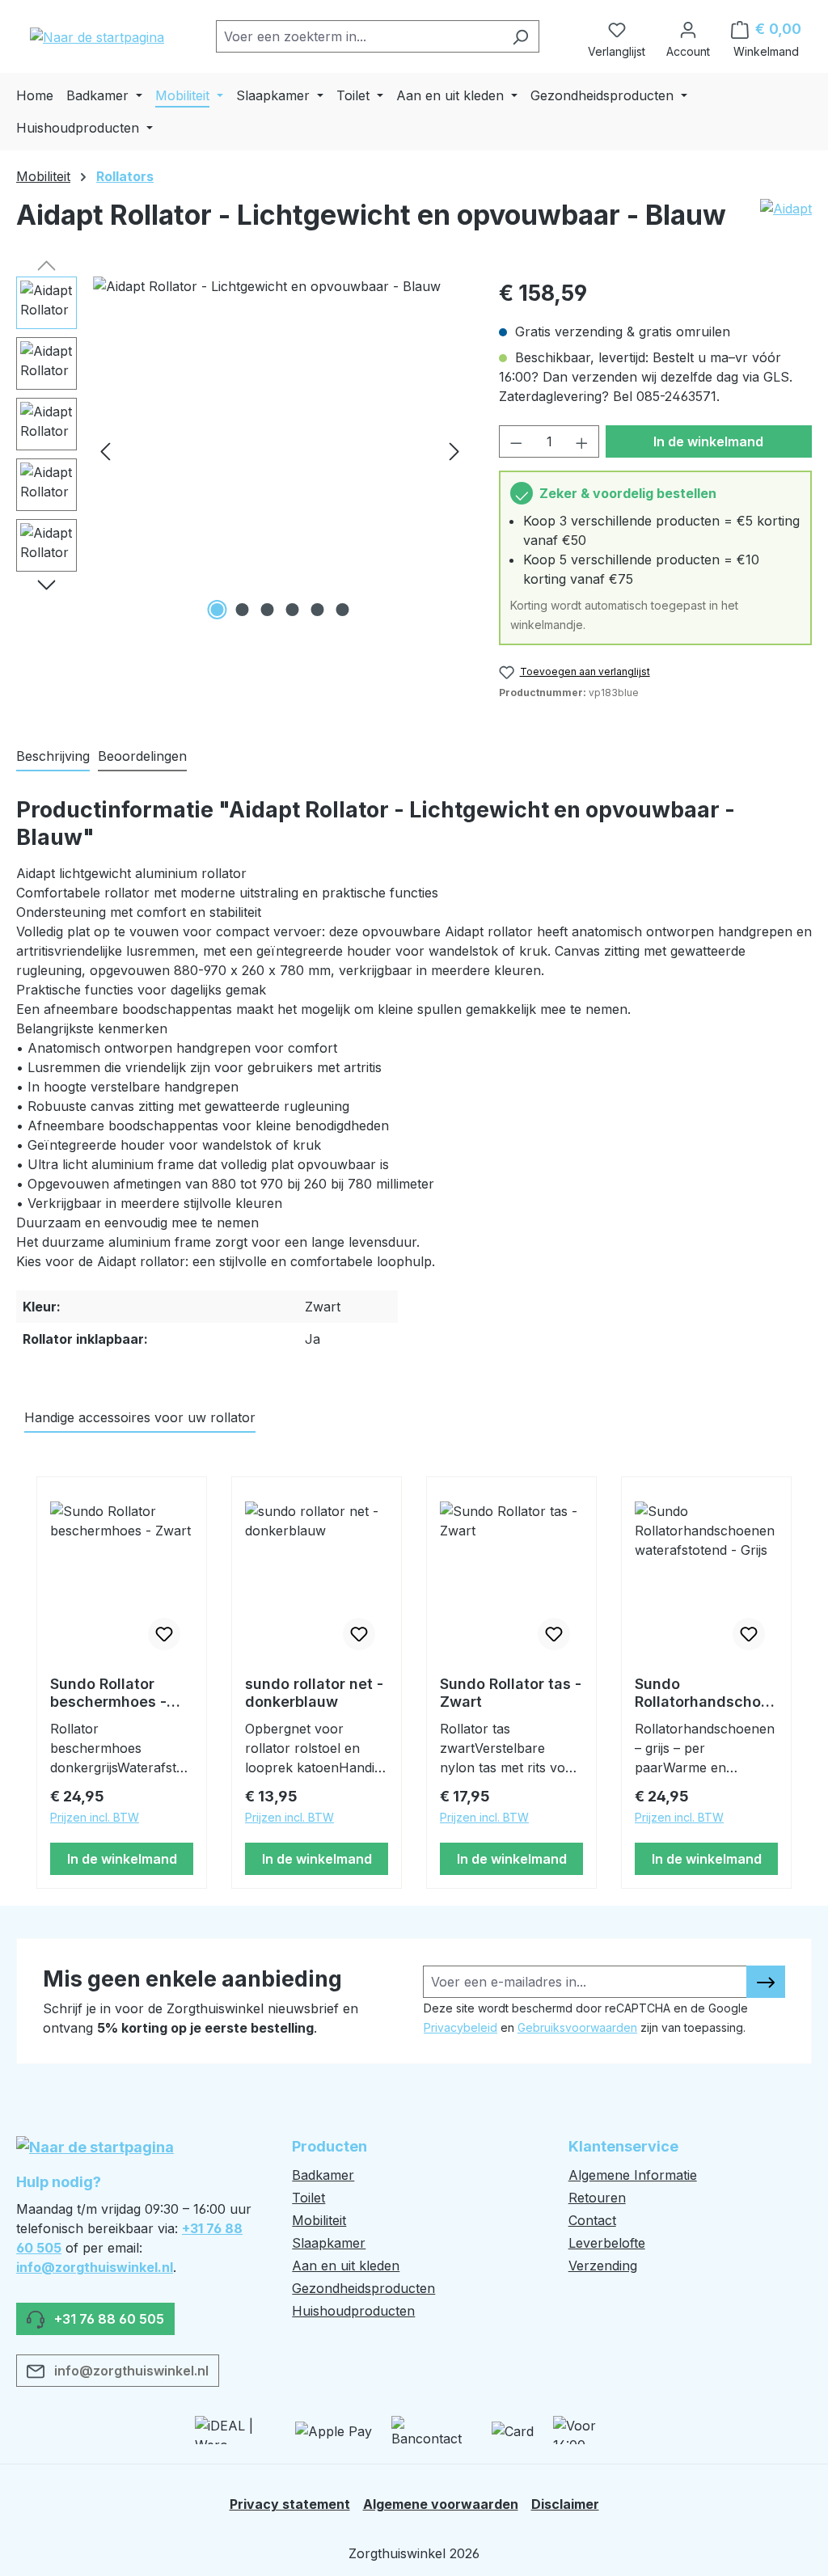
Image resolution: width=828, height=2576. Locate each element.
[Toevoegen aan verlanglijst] (164, 1634)
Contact (592, 2220)
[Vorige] (105, 451)
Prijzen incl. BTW (95, 1817)
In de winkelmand (708, 441)
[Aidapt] (786, 222)
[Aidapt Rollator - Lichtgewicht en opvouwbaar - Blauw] (280, 450)
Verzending (603, 2266)
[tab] (53, 757)
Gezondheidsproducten (363, 2288)
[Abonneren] (766, 1982)
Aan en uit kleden (346, 2266)
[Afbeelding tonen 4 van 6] (292, 610)
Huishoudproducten (353, 2311)
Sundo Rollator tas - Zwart (511, 1693)
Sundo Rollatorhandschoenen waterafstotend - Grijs (706, 1693)
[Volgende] (454, 451)
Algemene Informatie (633, 2175)
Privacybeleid (460, 2027)
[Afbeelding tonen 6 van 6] (342, 610)
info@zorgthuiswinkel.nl (95, 2267)
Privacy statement (290, 2504)
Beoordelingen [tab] (142, 756)
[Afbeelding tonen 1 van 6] (217, 610)
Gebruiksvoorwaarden (577, 2027)
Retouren (597, 2198)
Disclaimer (565, 2504)
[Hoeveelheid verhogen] (582, 441)
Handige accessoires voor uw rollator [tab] (140, 1417)
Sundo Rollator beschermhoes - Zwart (108, 1693)
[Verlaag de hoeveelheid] (516, 441)
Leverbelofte (607, 2243)
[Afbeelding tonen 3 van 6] (267, 610)
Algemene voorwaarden (441, 2504)
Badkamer (323, 2175)
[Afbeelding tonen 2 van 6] (242, 610)
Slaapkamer (329, 2243)
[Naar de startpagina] (97, 36)
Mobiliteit (319, 2220)
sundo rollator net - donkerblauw (314, 1693)
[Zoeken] (520, 36)
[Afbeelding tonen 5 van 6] (317, 610)
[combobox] (359, 36)
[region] (241, 450)
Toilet (308, 2198)
